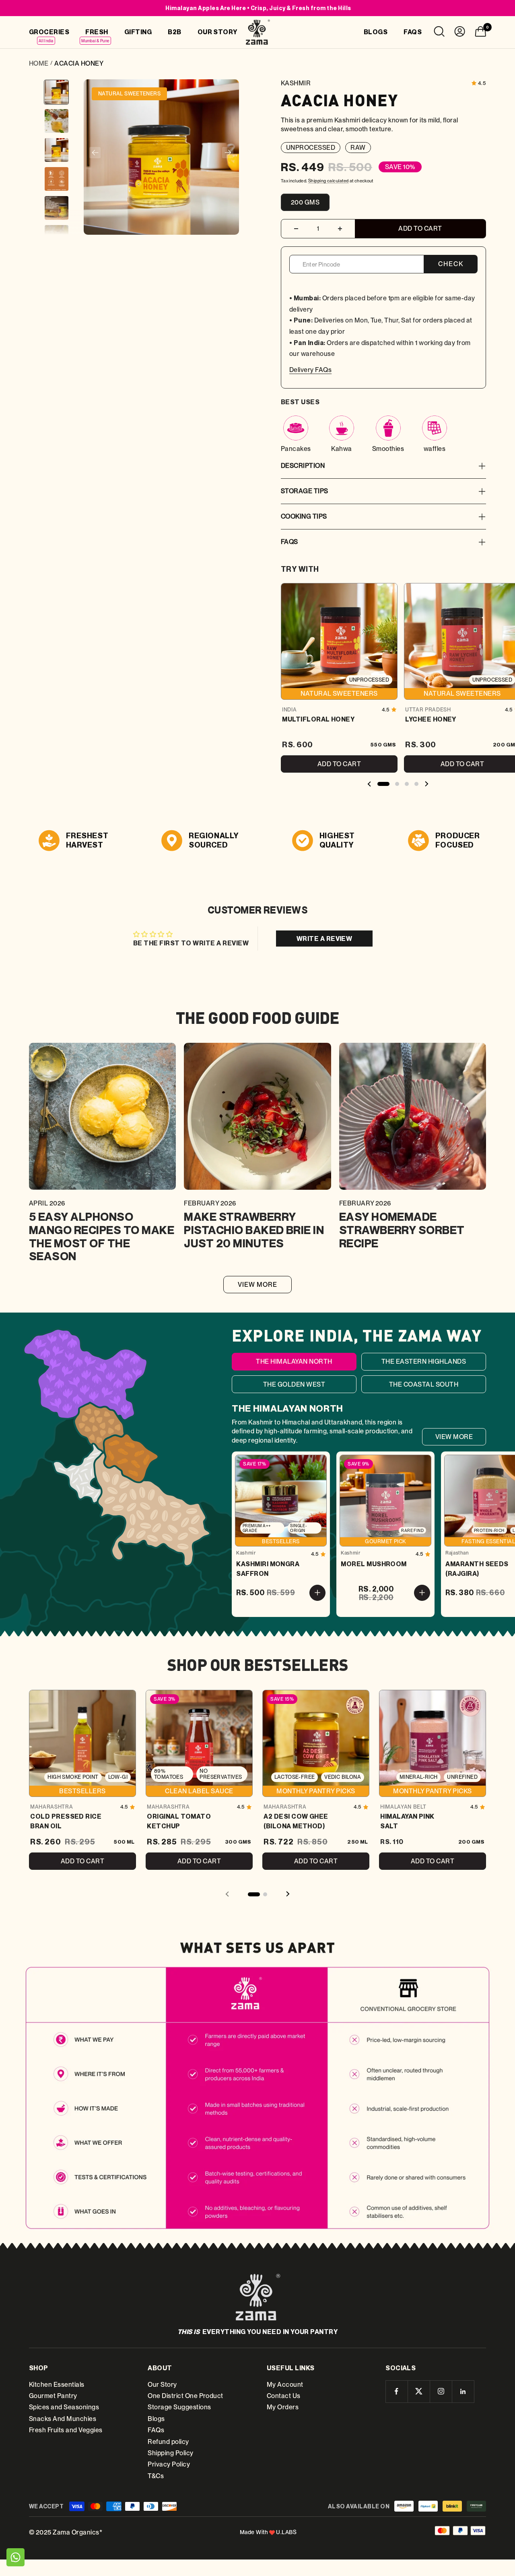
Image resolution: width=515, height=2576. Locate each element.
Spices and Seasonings (64, 2407)
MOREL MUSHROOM (374, 1564)
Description (303, 466)
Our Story (162, 2385)
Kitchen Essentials (57, 2385)
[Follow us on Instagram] (441, 2391)
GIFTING (138, 32)
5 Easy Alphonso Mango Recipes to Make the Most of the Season (102, 1236)
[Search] (439, 33)
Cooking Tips (304, 516)
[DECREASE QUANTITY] (296, 229)
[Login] (460, 33)
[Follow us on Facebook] (397, 2391)
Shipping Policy (170, 2453)
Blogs (156, 2419)
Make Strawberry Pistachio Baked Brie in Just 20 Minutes (254, 1230)
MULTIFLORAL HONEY (318, 719)
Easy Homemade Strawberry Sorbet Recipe (402, 1230)
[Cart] (480, 33)
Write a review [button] (324, 939)
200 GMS (305, 202)
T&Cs (156, 2476)
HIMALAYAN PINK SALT (407, 1821)
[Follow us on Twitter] (419, 2391)
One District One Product (185, 2396)
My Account (285, 2385)
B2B (174, 32)
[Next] (228, 153)
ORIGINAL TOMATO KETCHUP (179, 1821)
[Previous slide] (369, 785)
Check (451, 264)
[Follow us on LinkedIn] (463, 2391)
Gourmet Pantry (53, 2396)
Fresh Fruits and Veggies (66, 2430)
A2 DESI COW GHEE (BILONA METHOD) (296, 1821)
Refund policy (168, 2442)
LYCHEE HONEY (431, 719)
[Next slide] (426, 785)
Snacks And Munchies (63, 2419)
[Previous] (95, 153)
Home (39, 63)
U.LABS (286, 2532)
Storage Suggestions (179, 2407)
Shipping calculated (329, 181)
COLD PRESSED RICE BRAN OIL (66, 1821)
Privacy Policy (169, 2464)
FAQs (289, 542)
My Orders (283, 2407)
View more (258, 1285)
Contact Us (284, 2396)
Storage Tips (305, 491)
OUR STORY (217, 32)
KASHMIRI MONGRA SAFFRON (268, 1569)
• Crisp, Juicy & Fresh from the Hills (258, 8)
